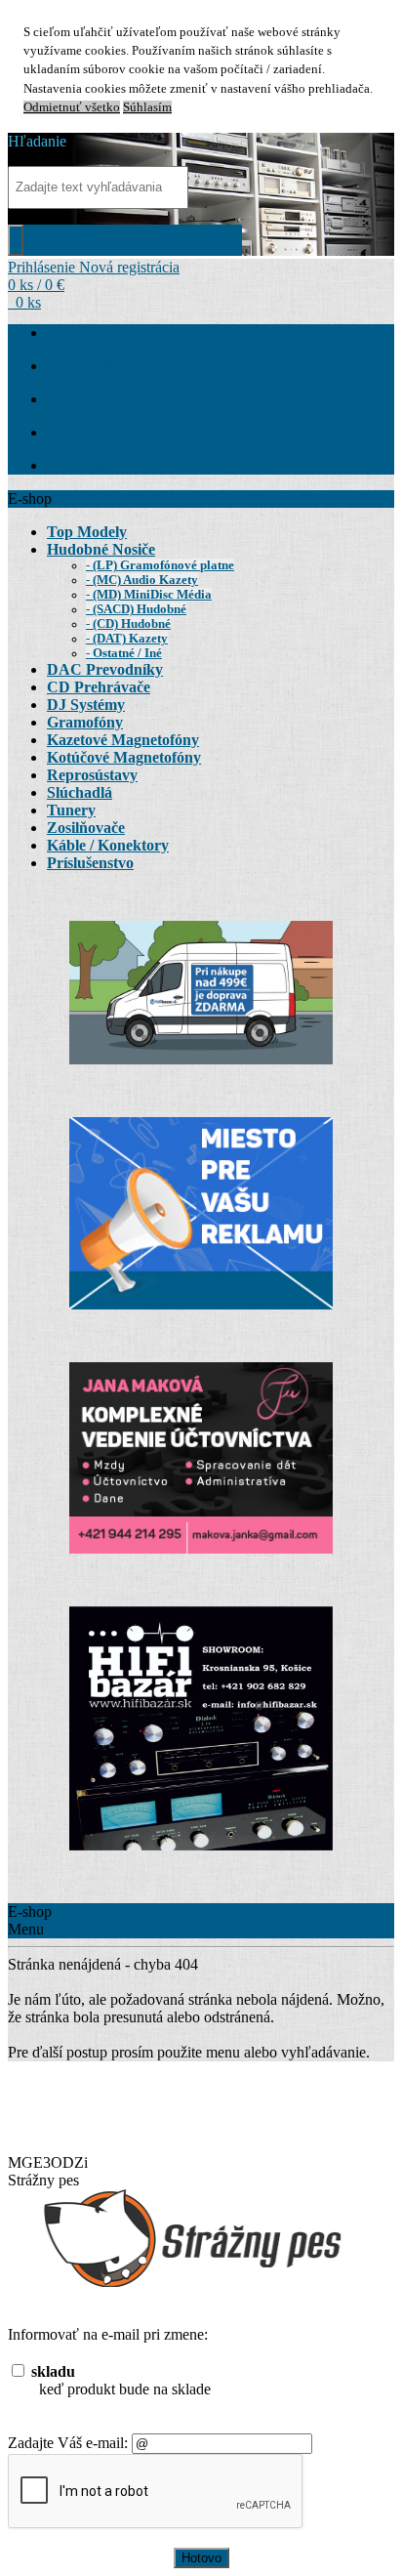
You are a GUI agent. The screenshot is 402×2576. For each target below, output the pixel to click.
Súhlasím (147, 107)
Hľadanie (37, 141)
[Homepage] (57, 332)
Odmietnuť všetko (72, 107)
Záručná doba (99, 432)
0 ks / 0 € (36, 285)
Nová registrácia (129, 267)
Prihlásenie (43, 267)
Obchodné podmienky (125, 399)
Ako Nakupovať (108, 366)
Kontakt (81, 465)
